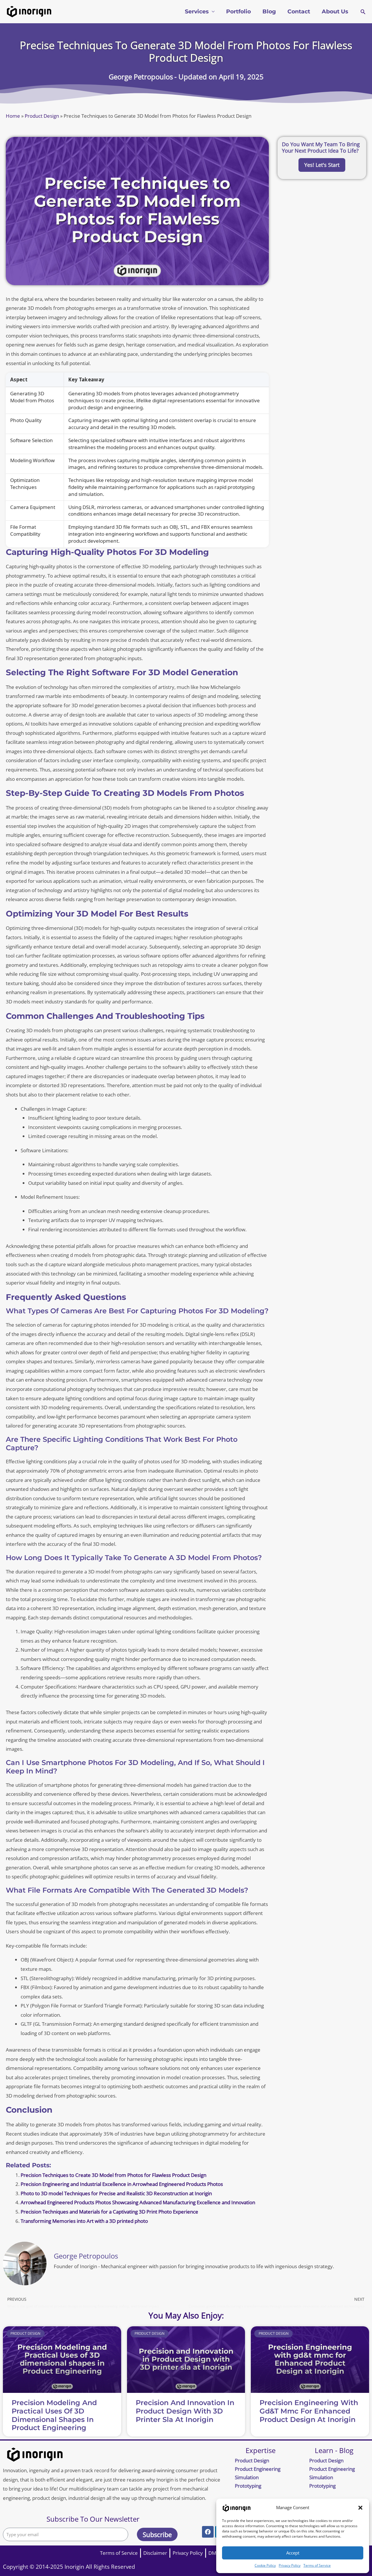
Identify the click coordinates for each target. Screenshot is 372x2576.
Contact (299, 11)
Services (197, 11)
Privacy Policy (290, 2565)
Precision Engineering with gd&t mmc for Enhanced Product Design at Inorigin (309, 2411)
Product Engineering (258, 2469)
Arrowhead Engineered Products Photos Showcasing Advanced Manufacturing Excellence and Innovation (138, 2202)
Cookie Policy (265, 2565)
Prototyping (248, 2486)
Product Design (42, 116)
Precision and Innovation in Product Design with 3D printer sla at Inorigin (185, 2411)
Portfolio (238, 11)
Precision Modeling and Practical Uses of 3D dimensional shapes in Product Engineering (54, 2415)
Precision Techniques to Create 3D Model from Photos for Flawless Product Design (113, 2175)
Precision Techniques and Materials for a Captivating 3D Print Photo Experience (109, 2212)
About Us (335, 11)
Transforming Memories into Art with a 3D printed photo (84, 2221)
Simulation (247, 2477)
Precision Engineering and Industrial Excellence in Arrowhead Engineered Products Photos (122, 2184)
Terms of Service (317, 2565)
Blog (269, 11)
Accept (293, 2553)
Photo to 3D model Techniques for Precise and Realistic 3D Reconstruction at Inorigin (116, 2193)
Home (13, 116)
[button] (360, 2508)
